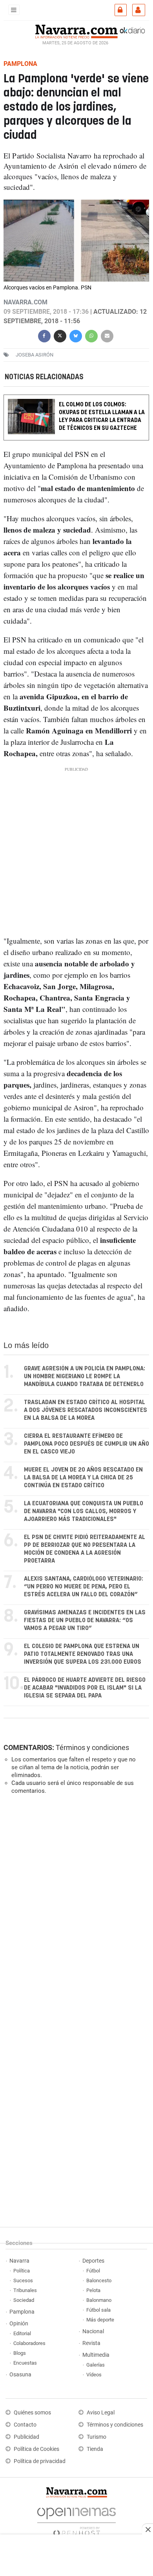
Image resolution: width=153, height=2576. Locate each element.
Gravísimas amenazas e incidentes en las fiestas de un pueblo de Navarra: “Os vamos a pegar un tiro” (85, 1620)
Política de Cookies (36, 2449)
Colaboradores (29, 2343)
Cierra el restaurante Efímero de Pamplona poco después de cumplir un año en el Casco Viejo (87, 1444)
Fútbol (93, 2271)
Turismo (97, 2437)
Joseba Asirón (35, 355)
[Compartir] (44, 335)
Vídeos (94, 2375)
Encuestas (25, 2363)
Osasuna (20, 2375)
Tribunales (25, 2290)
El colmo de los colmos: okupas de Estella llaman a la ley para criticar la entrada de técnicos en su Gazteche (102, 416)
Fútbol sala (98, 2310)
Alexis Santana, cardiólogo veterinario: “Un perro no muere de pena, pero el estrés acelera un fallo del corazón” (84, 1587)
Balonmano (99, 2300)
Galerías (96, 2365)
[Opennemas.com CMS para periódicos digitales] (76, 2520)
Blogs (20, 2353)
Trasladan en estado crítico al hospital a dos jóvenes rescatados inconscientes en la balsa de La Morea (86, 1410)
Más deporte (100, 2320)
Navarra (19, 2261)
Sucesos (23, 2280)
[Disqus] (75, 1908)
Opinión (19, 2324)
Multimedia (96, 2355)
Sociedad (24, 2300)
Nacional (93, 2331)
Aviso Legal (101, 2413)
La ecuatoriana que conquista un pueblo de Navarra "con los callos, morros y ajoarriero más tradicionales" (84, 1511)
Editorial (22, 2333)
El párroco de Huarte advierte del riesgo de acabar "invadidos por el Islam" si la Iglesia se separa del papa (85, 1688)
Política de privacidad (40, 2461)
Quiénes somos (32, 2413)
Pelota (93, 2290)
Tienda (95, 2449)
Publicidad (26, 2437)
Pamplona (22, 2312)
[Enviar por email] (107, 335)
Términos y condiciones (92, 1747)
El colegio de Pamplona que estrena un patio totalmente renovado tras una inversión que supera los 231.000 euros (83, 1654)
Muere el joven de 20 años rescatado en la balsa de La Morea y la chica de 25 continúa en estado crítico (83, 1478)
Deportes (93, 2261)
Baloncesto (99, 2280)
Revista (91, 2343)
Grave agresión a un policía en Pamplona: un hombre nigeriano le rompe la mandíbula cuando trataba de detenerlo (85, 1376)
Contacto (25, 2425)
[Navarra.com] (76, 31)
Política (22, 2271)
